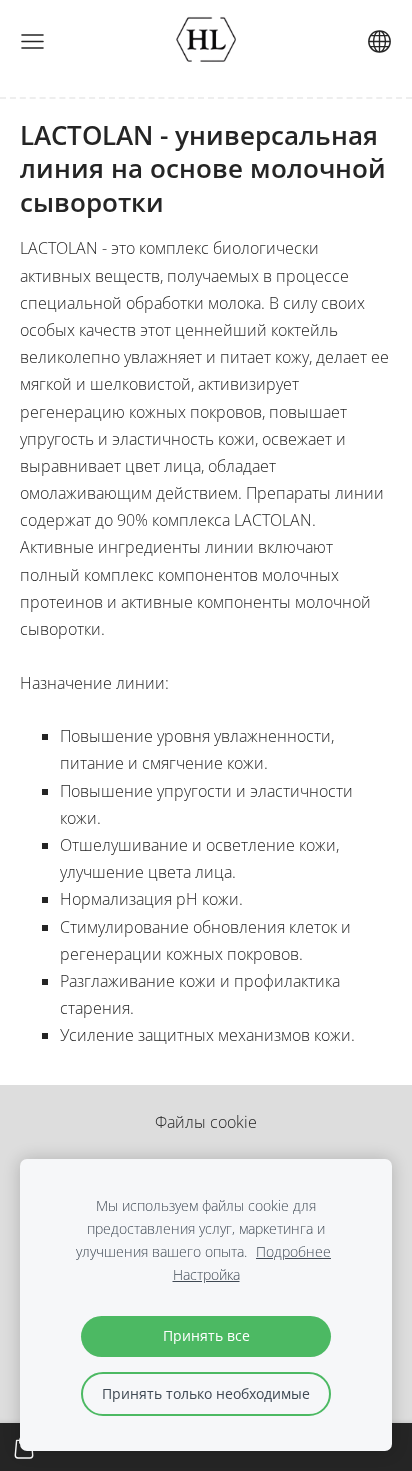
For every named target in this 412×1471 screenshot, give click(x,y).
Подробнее (293, 1251)
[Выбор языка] (379, 41)
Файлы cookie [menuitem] (206, 1122)
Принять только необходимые (206, 1393)
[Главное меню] (32, 41)
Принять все (206, 1335)
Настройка (206, 1274)
